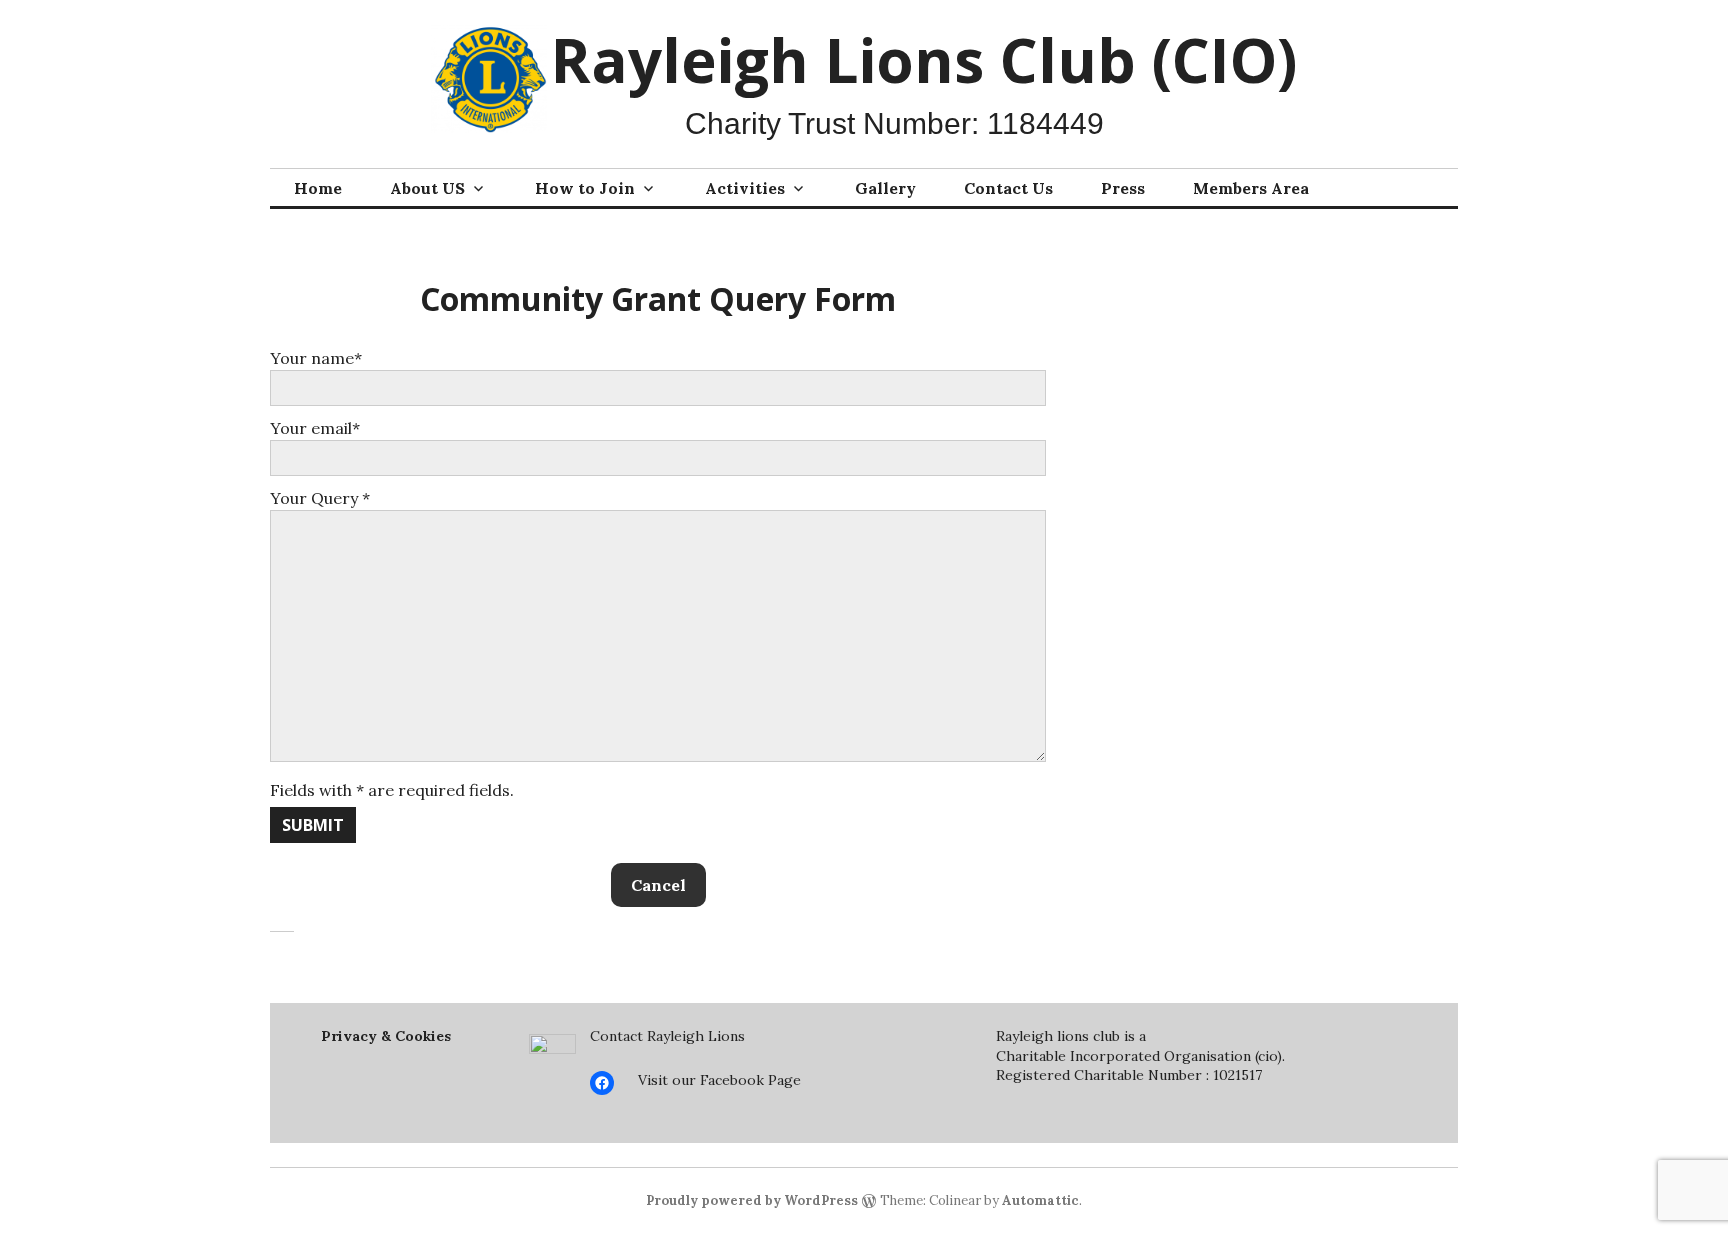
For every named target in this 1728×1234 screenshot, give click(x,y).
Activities (745, 188)
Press (1123, 188)
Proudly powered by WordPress (752, 1200)
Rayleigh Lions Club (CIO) (924, 60)
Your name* (316, 358)
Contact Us (1008, 188)
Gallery (885, 188)
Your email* (315, 428)
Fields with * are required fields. (392, 790)
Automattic (1040, 1200)
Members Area (1251, 188)
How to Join (585, 188)
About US (427, 188)
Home (318, 188)
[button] (658, 885)
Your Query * (320, 498)
